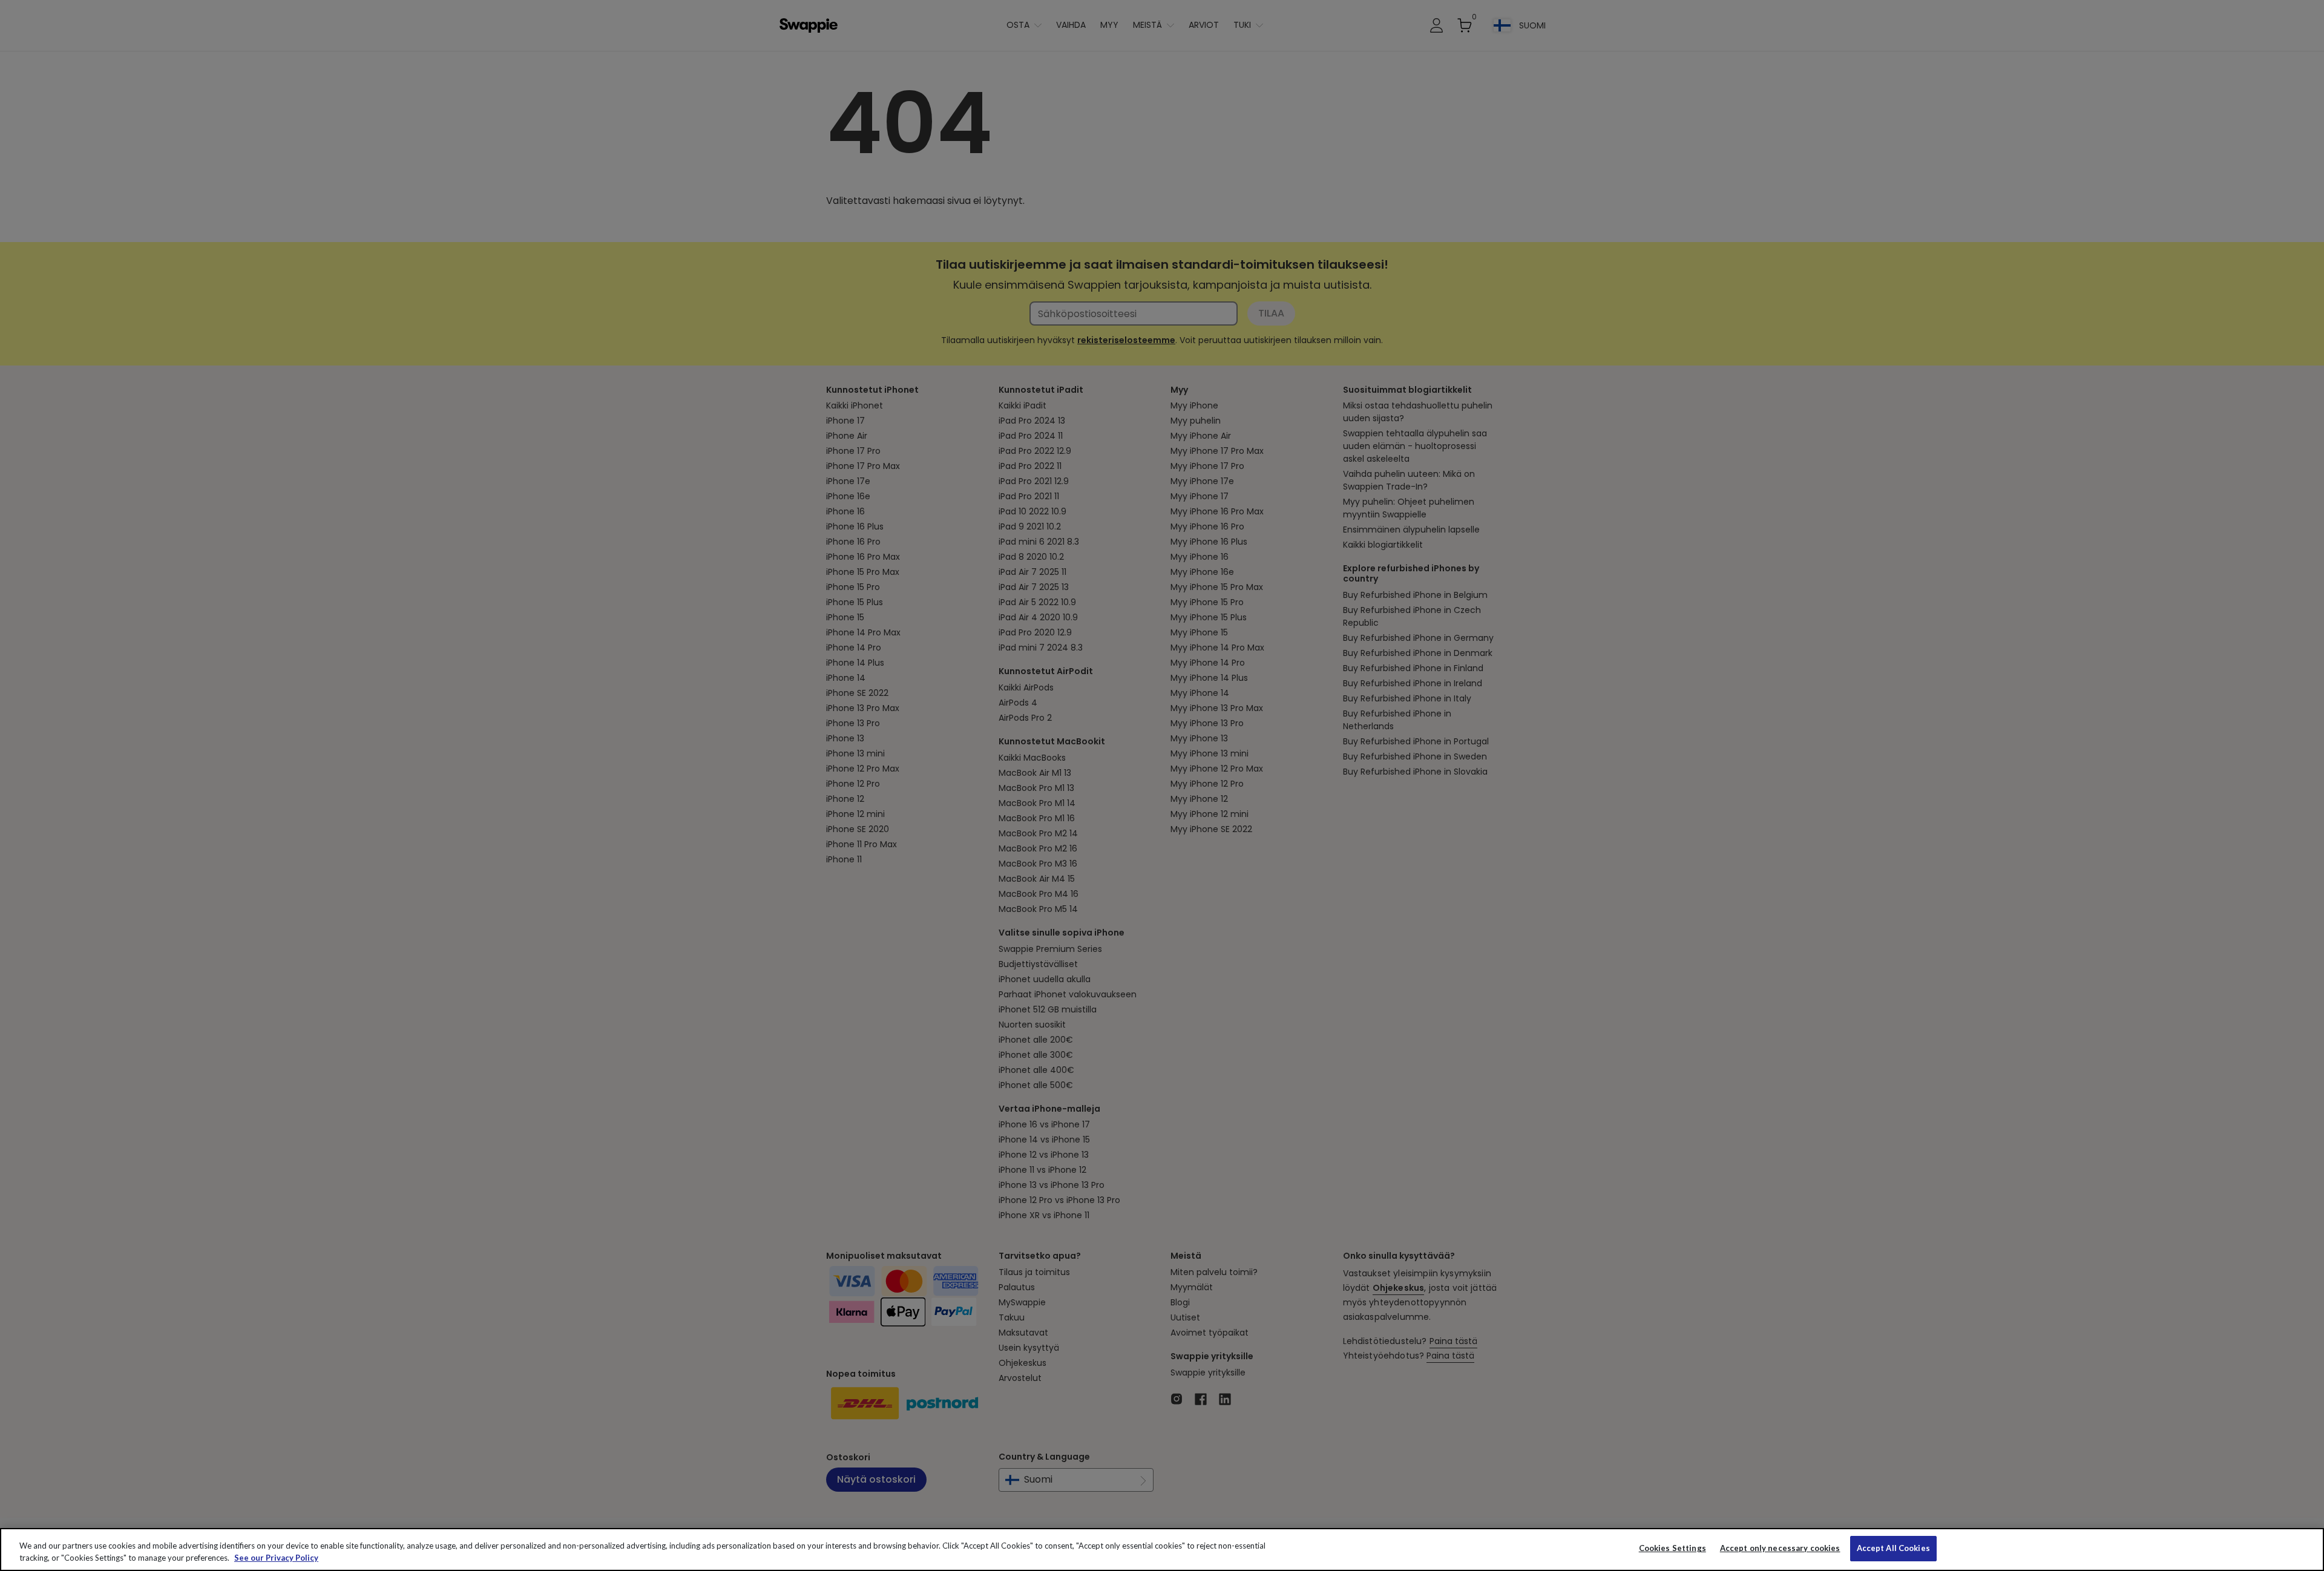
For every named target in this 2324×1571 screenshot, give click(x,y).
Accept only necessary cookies (1780, 1548)
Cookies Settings (1672, 1548)
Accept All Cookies (1893, 1548)
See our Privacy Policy (276, 1558)
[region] (1162, 1550)
